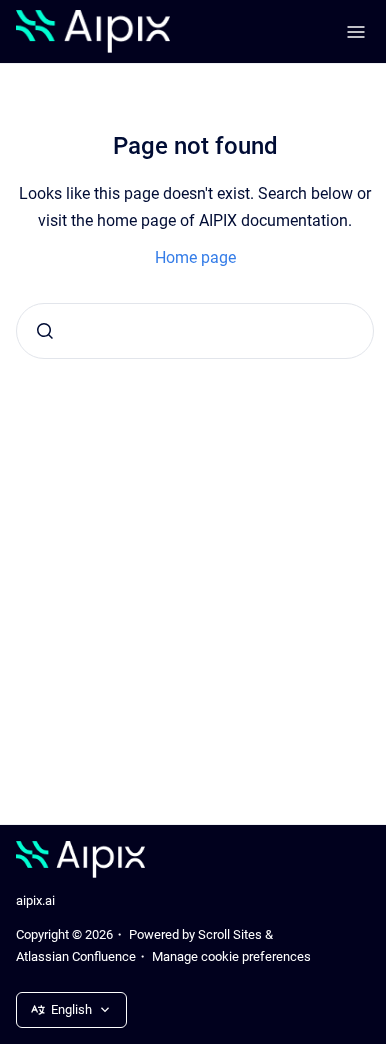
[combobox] (195, 331)
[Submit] (45, 331)
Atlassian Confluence (76, 956)
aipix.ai (35, 900)
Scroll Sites (230, 934)
